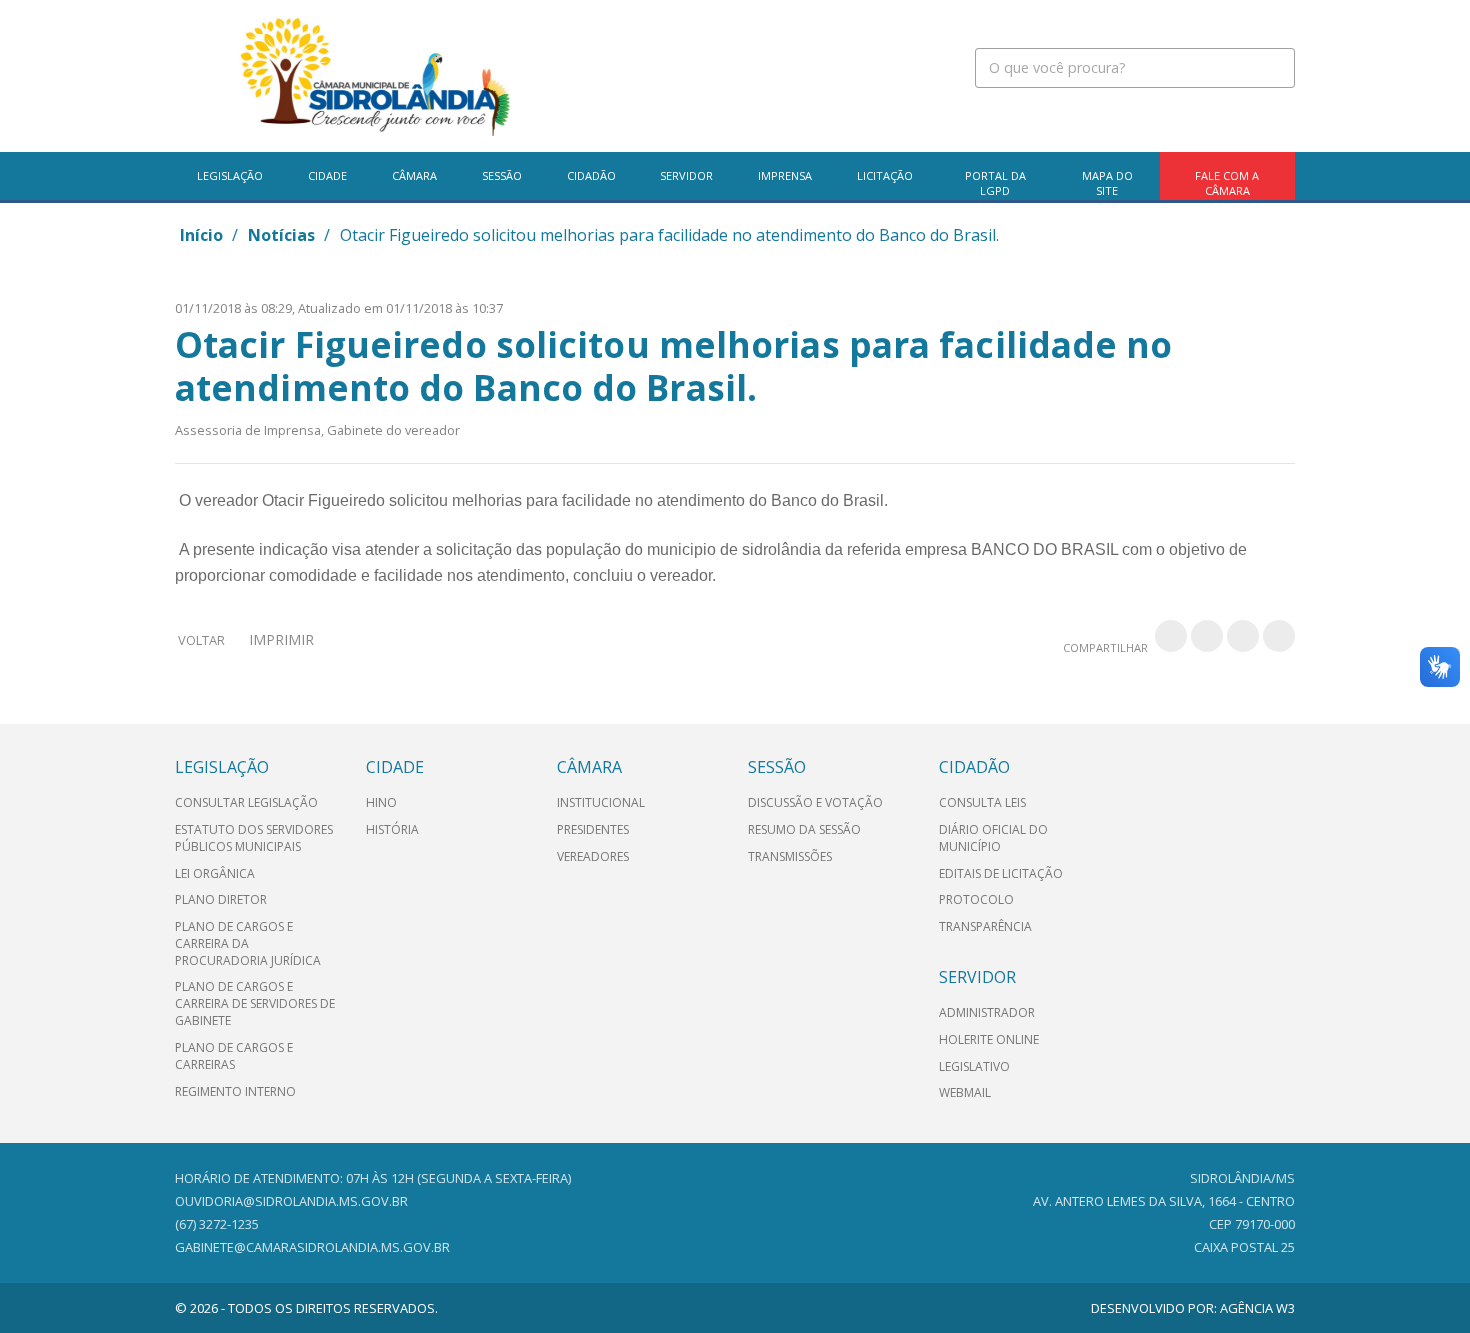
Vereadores (593, 856)
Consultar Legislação (246, 802)
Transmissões (790, 856)
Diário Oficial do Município (993, 838)
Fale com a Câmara (1227, 183)
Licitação (885, 175)
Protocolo (976, 899)
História (392, 829)
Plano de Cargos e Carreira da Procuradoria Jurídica (248, 943)
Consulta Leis (982, 802)
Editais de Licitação (1001, 873)
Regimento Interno (235, 1091)
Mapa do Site (1107, 183)
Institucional (601, 802)
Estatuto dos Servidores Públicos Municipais (254, 838)
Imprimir (281, 639)
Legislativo (974, 1066)
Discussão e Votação (815, 802)
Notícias (281, 235)
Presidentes (593, 829)
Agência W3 (1257, 1308)
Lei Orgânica (215, 873)
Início (201, 235)
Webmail (965, 1092)
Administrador (987, 1012)
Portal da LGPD (995, 183)
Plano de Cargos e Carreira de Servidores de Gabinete (255, 1003)
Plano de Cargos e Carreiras (234, 1056)
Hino (381, 802)
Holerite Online (989, 1039)
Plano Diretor (221, 899)
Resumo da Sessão (804, 829)
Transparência (985, 926)
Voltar (201, 640)
